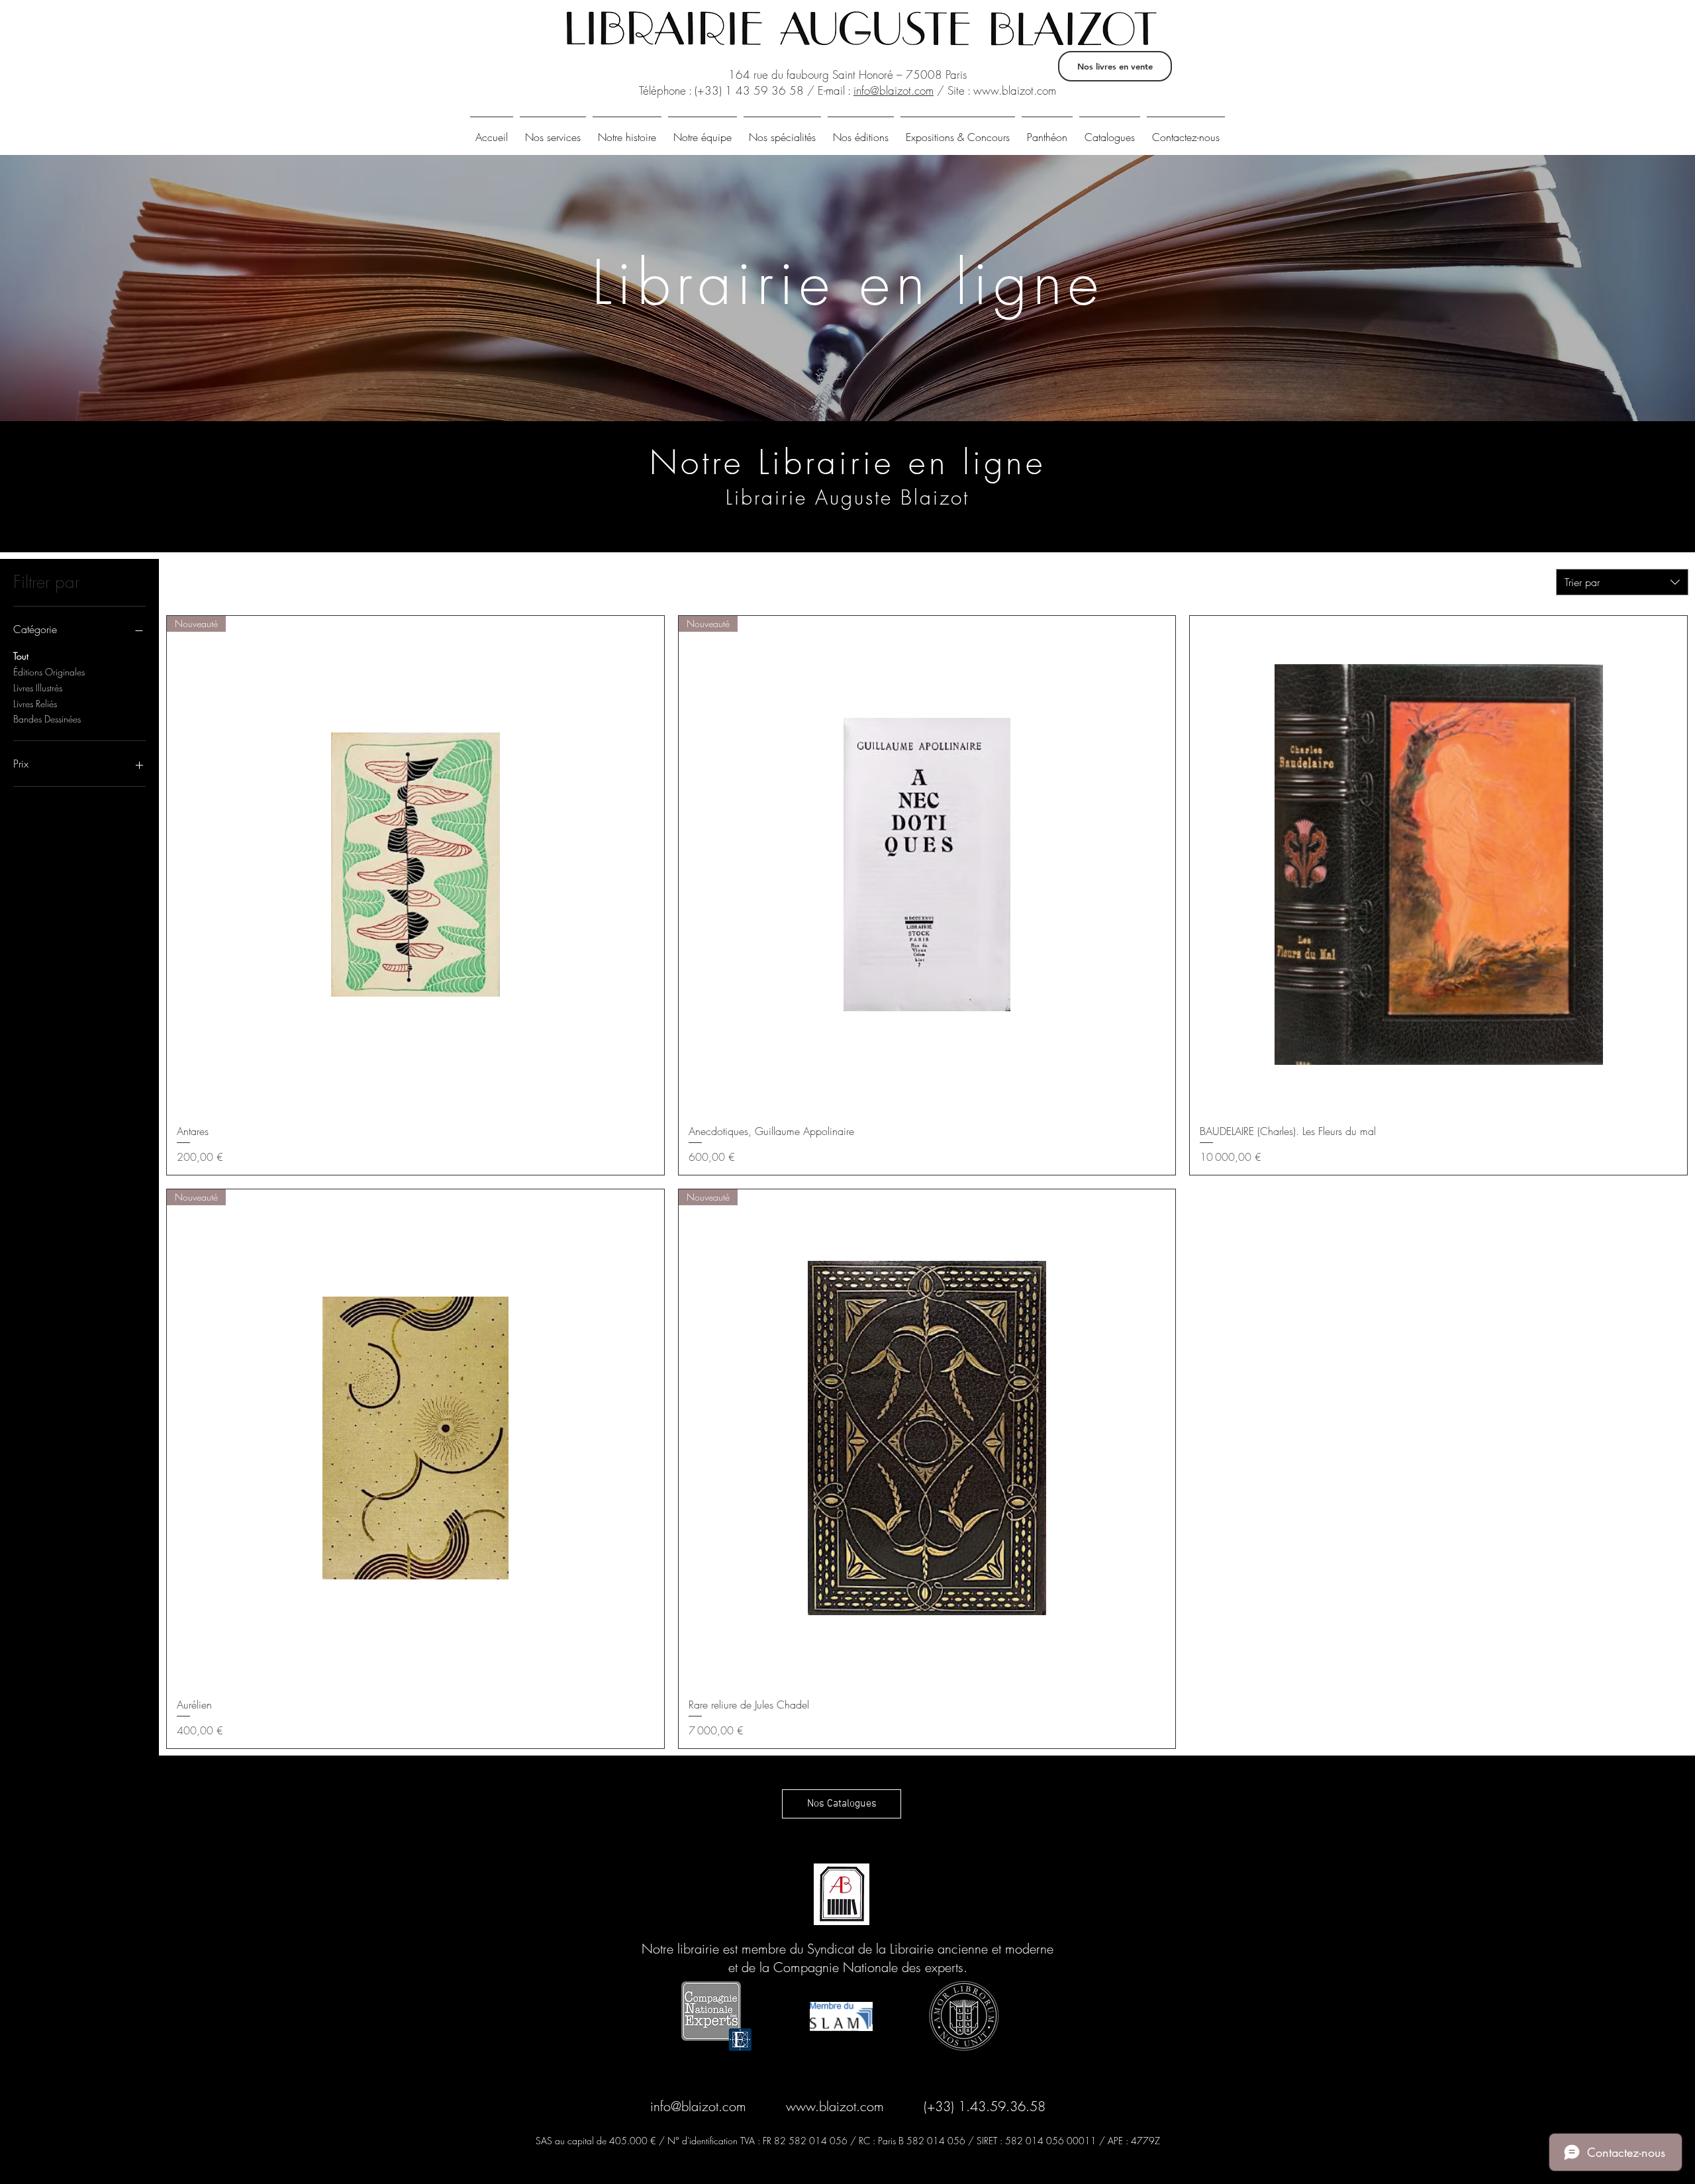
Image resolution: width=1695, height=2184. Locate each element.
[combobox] (1622, 582)
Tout (21, 656)
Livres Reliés (35, 704)
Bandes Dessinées (47, 719)
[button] (1110, 131)
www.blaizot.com (1015, 90)
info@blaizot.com (894, 90)
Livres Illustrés (38, 688)
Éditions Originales (49, 672)
